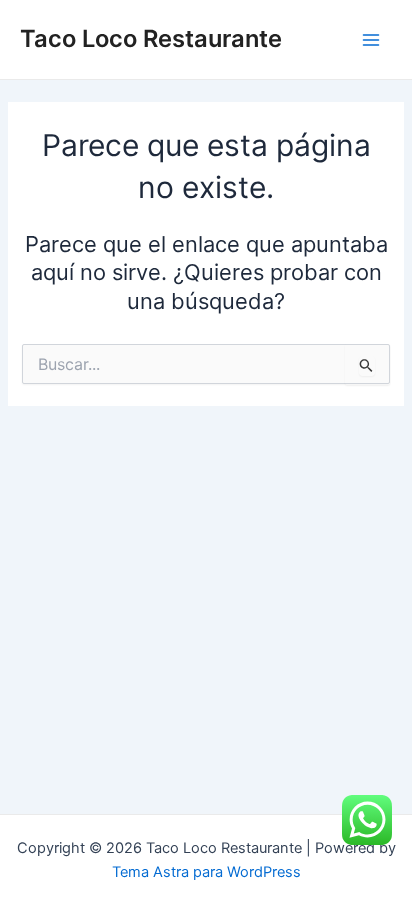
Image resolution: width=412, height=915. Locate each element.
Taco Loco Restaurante (151, 38)
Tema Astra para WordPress (206, 872)
